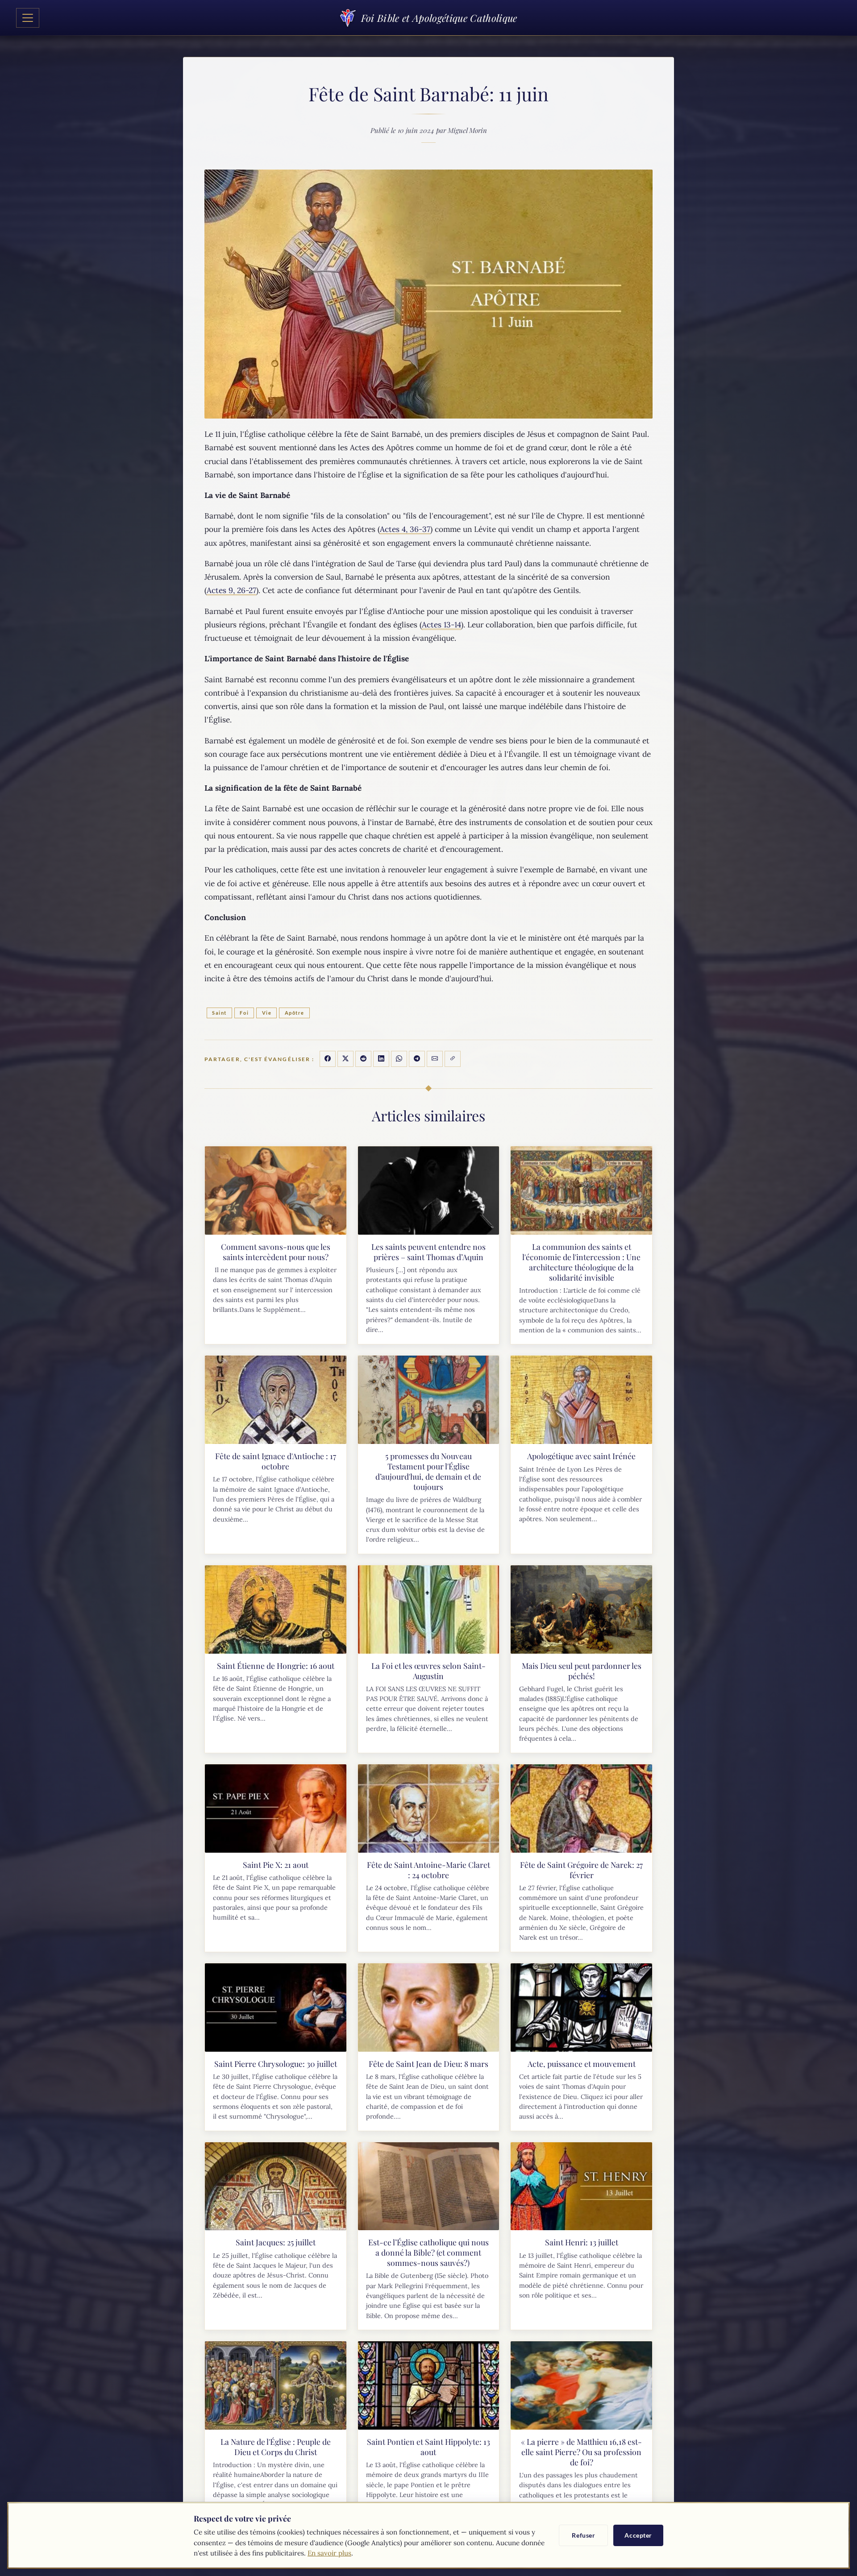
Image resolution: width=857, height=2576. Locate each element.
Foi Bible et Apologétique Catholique (439, 18)
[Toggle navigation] (28, 18)
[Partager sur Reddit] (363, 1059)
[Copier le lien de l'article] (453, 1059)
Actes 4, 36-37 (405, 529)
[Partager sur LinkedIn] (381, 1059)
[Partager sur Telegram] (417, 1059)
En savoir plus (329, 2553)
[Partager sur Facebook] (328, 1059)
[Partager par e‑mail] (435, 1059)
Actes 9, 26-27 (231, 590)
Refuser (583, 2535)
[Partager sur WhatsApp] (399, 1059)
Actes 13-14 (441, 625)
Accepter (638, 2535)
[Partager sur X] (345, 1059)
